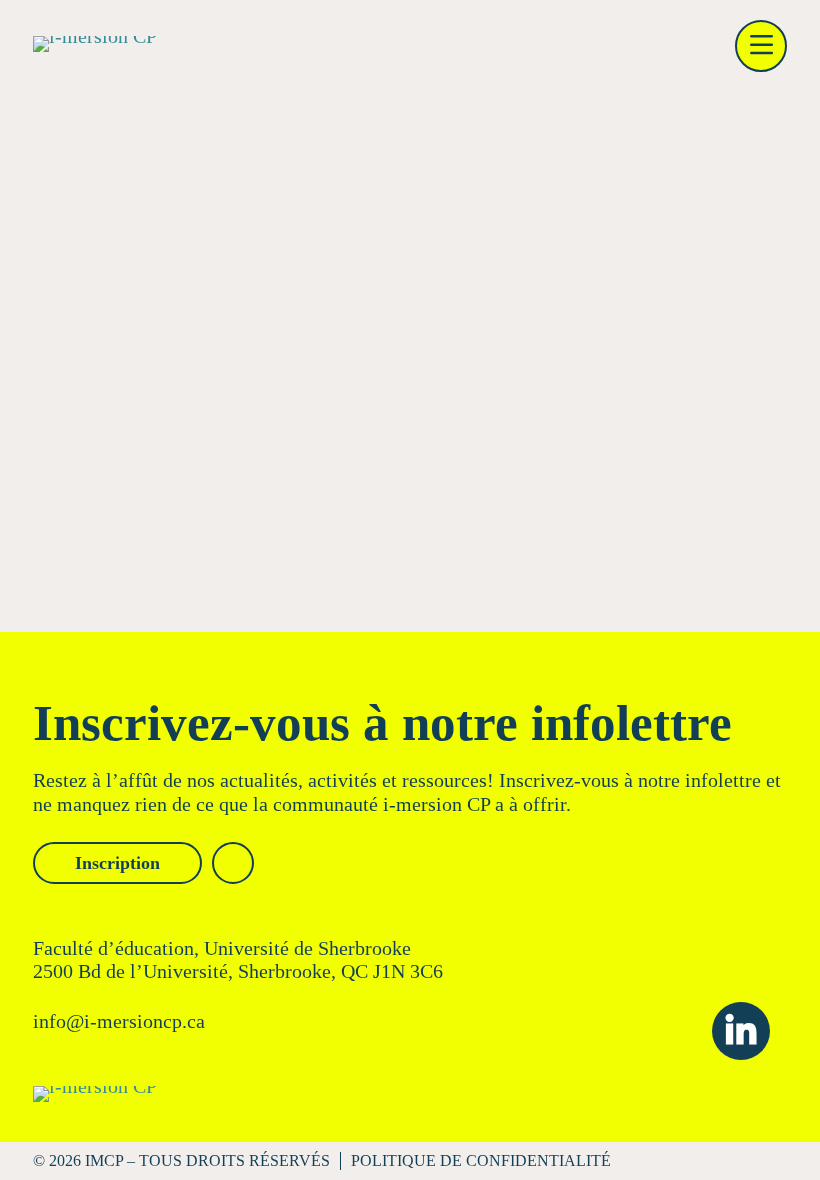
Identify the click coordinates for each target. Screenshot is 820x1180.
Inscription (117, 863)
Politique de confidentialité (481, 1160)
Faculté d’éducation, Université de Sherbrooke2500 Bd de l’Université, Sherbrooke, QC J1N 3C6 (238, 959)
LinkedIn (741, 1031)
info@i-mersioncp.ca (119, 1021)
